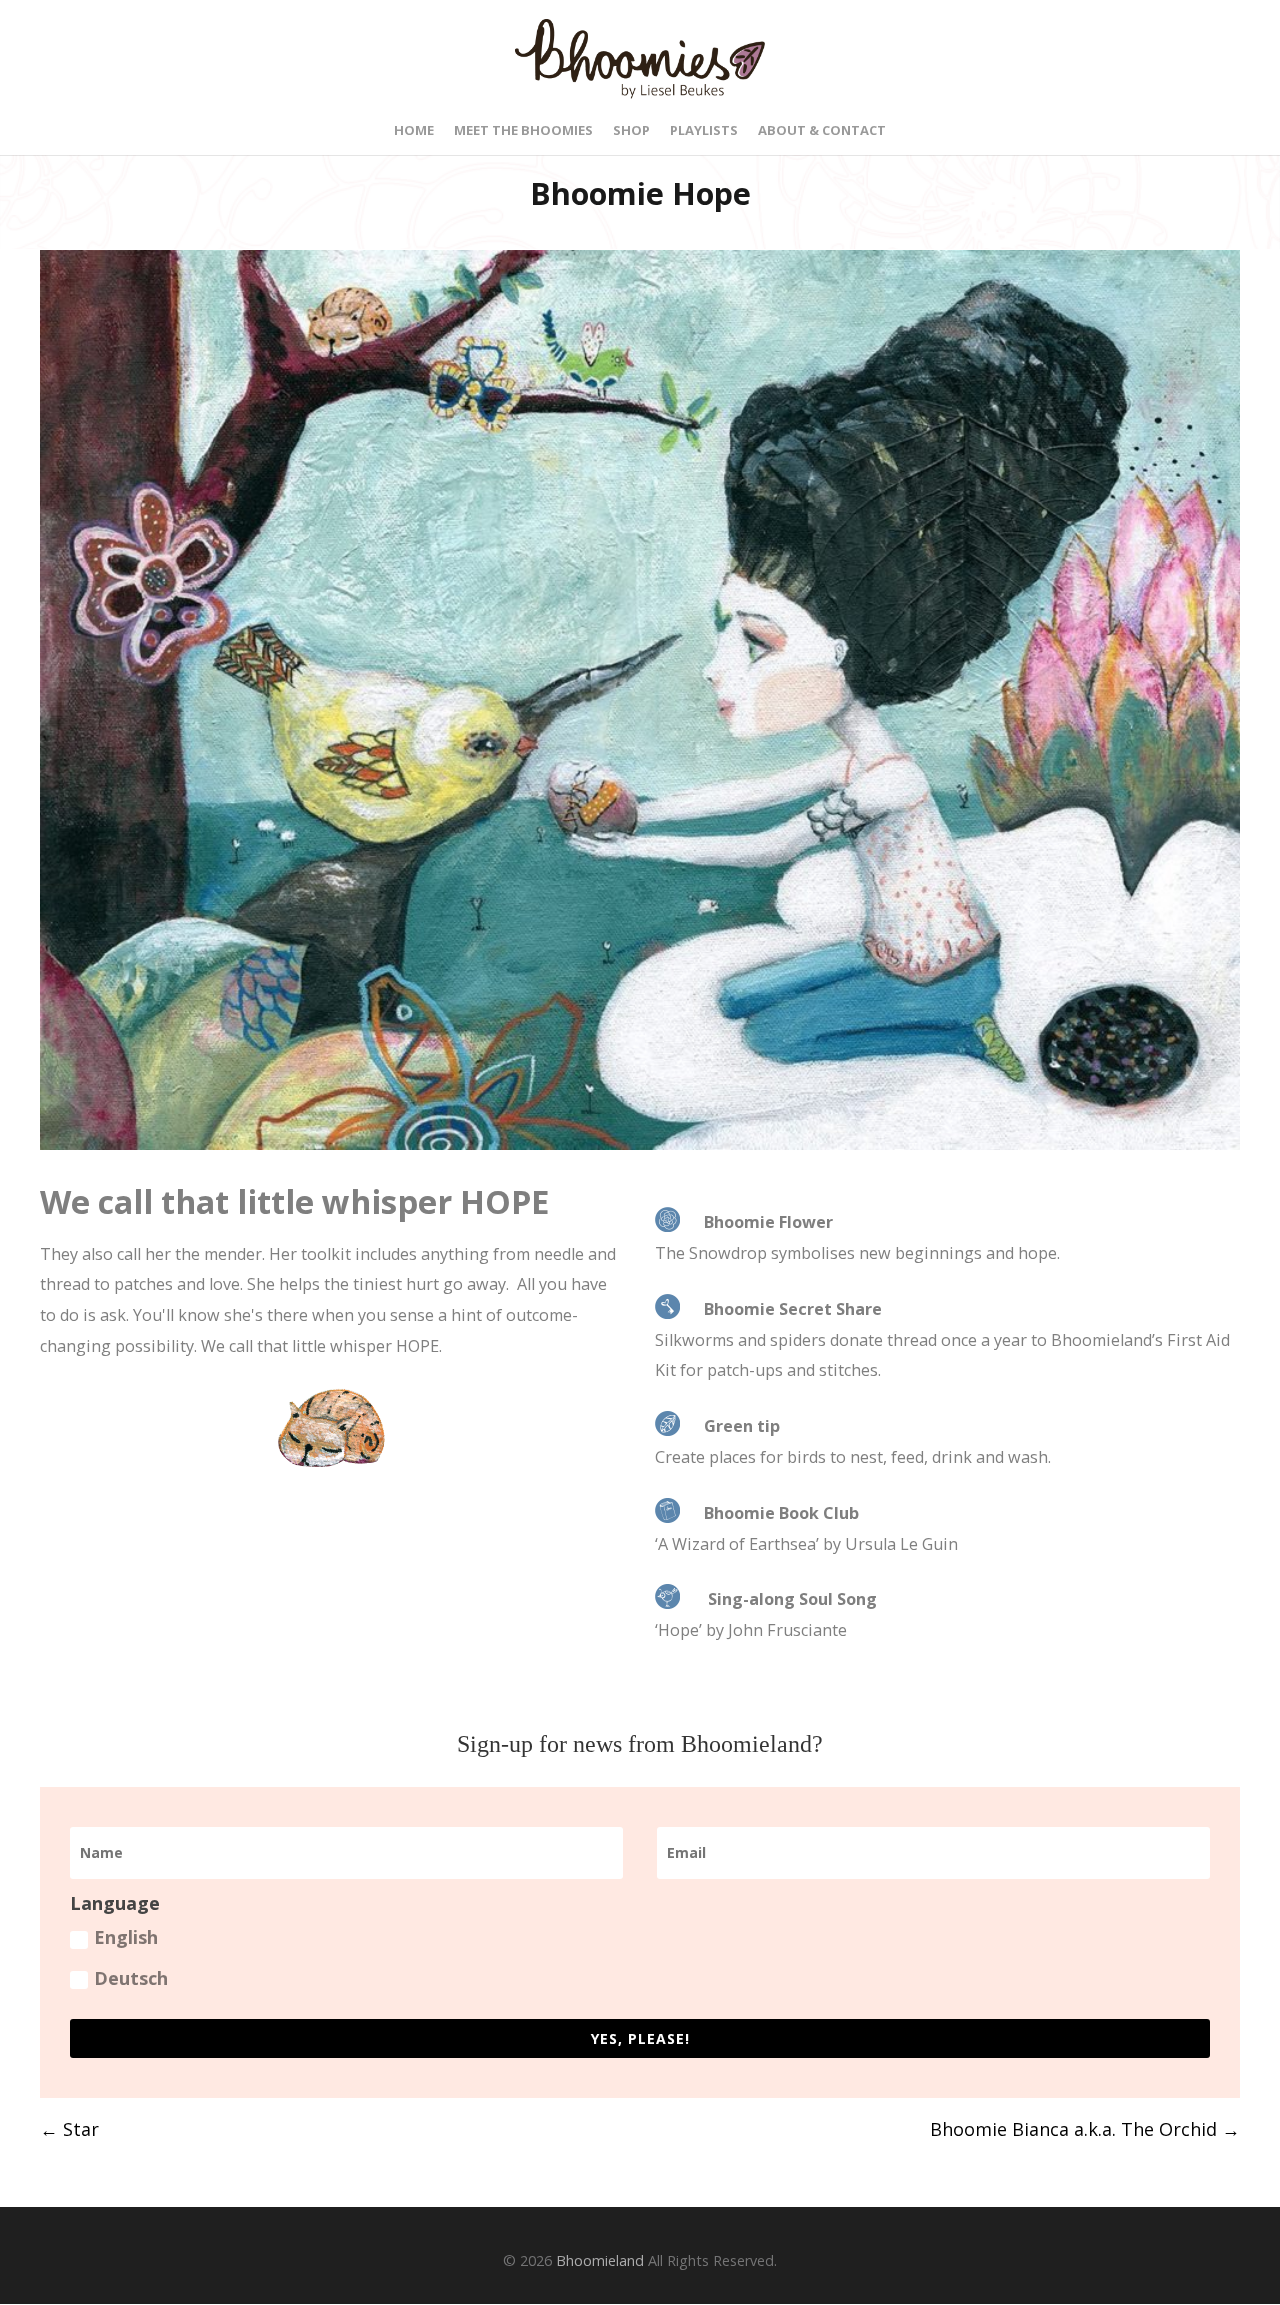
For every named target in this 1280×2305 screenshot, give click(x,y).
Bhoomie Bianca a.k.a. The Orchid (1085, 2129)
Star (69, 2129)
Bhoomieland (600, 2260)
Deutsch (131, 1978)
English (126, 1937)
